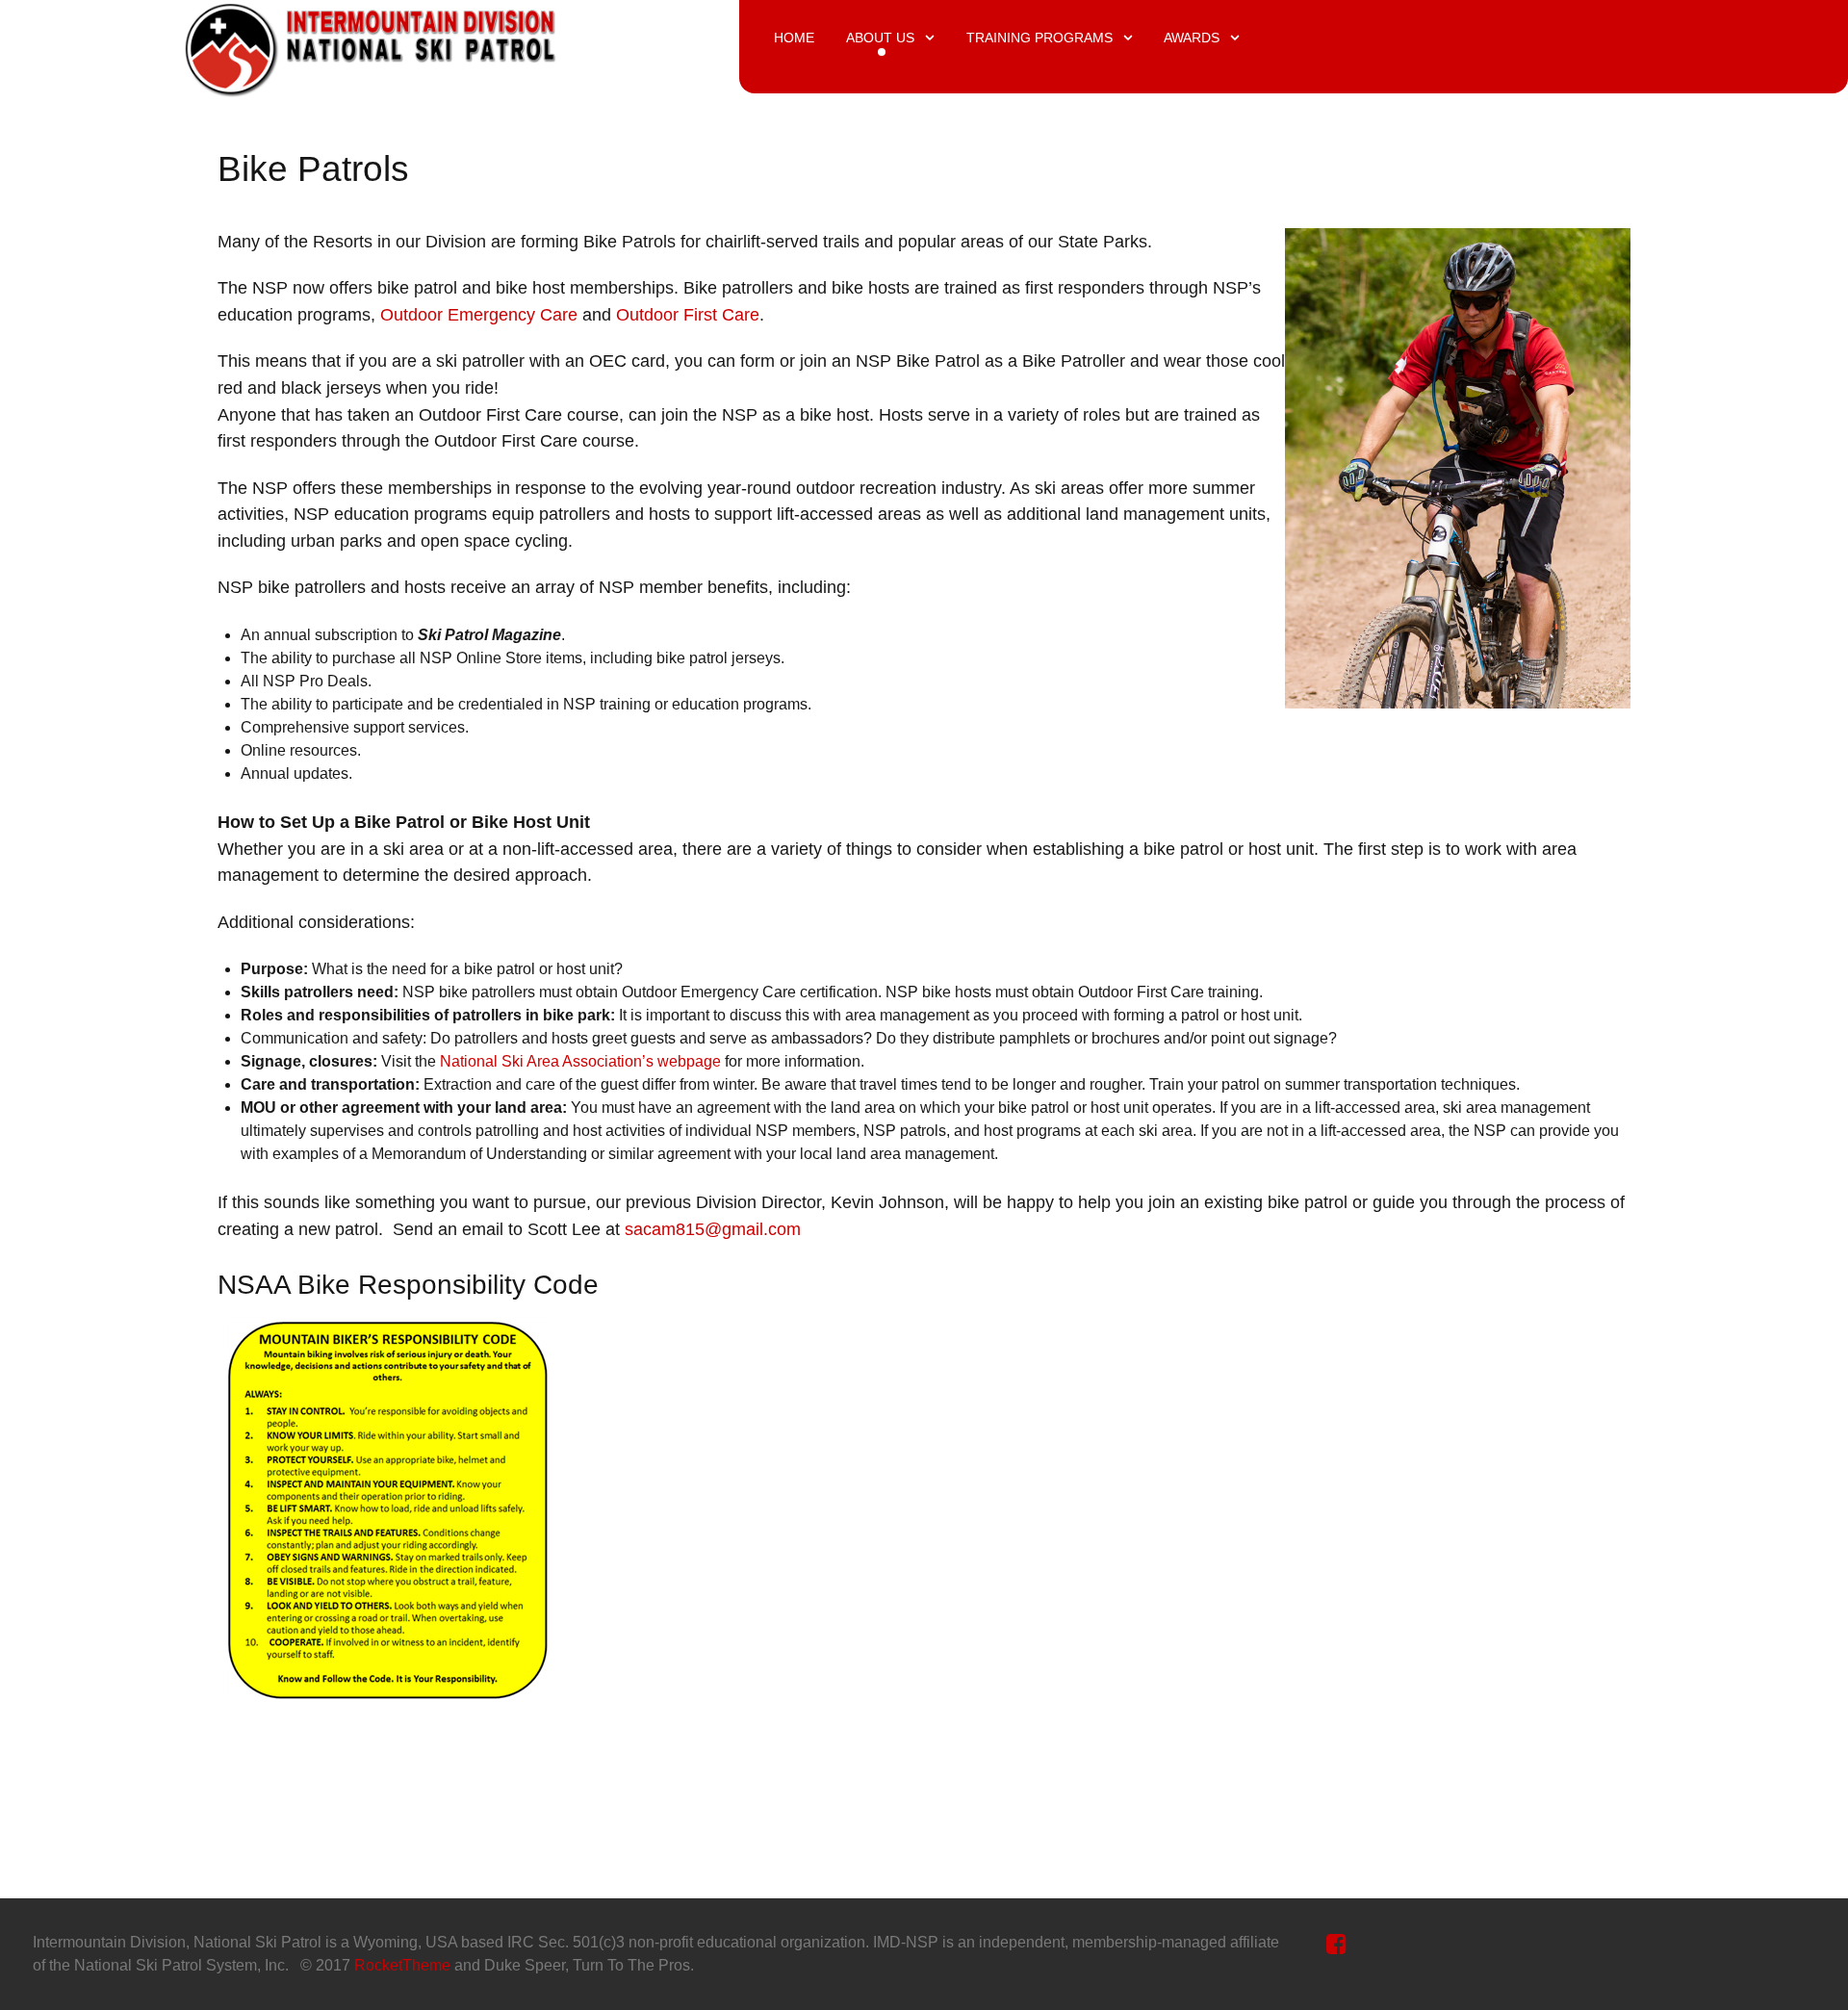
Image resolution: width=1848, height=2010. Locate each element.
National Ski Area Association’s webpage (580, 1061)
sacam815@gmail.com (713, 1229)
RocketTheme (402, 1965)
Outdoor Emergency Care (479, 314)
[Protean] (370, 45)
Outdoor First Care (688, 314)
